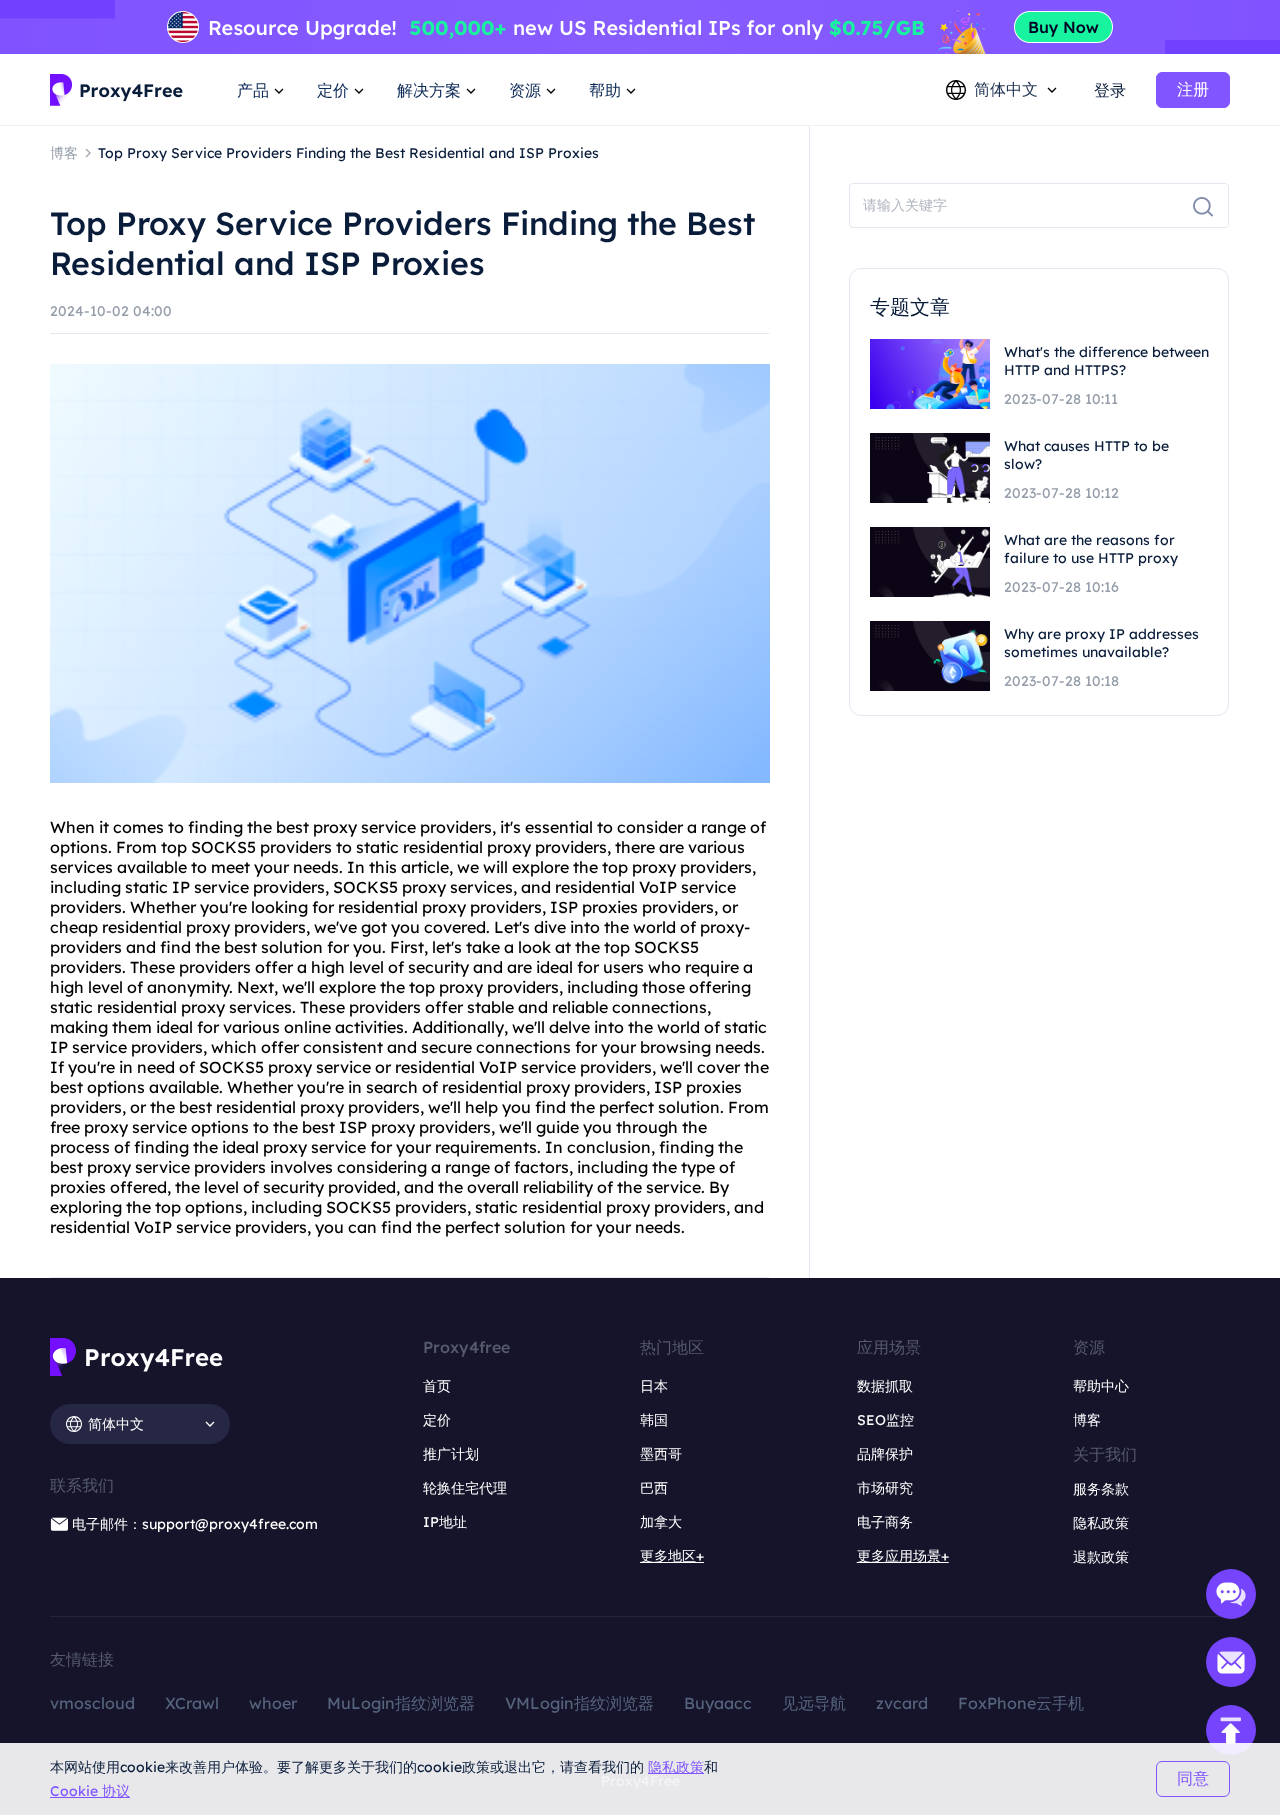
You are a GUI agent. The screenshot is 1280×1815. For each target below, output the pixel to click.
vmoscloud (92, 1703)
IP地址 (445, 1522)
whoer (273, 1703)
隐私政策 (676, 1767)
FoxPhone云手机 (1021, 1703)
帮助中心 (1101, 1386)
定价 (437, 1420)
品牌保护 (885, 1454)
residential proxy (467, 847)
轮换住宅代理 (465, 1488)
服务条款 (1101, 1489)
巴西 (654, 1488)
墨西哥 (661, 1454)
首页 (437, 1386)
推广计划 (451, 1454)
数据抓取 (885, 1386)
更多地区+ (672, 1556)
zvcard (902, 1703)
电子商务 (885, 1522)
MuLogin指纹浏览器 (401, 1703)
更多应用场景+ (903, 1556)
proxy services (457, 887)
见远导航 (814, 1703)
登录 (1110, 90)
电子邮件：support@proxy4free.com (195, 1524)
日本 (654, 1386)
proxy (335, 827)
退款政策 (1101, 1557)
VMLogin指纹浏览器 (579, 1703)
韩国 (654, 1420)
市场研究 (885, 1488)
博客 (1087, 1420)
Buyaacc (718, 1703)
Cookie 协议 (90, 1791)
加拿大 (661, 1522)
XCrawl (192, 1703)
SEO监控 (885, 1420)
